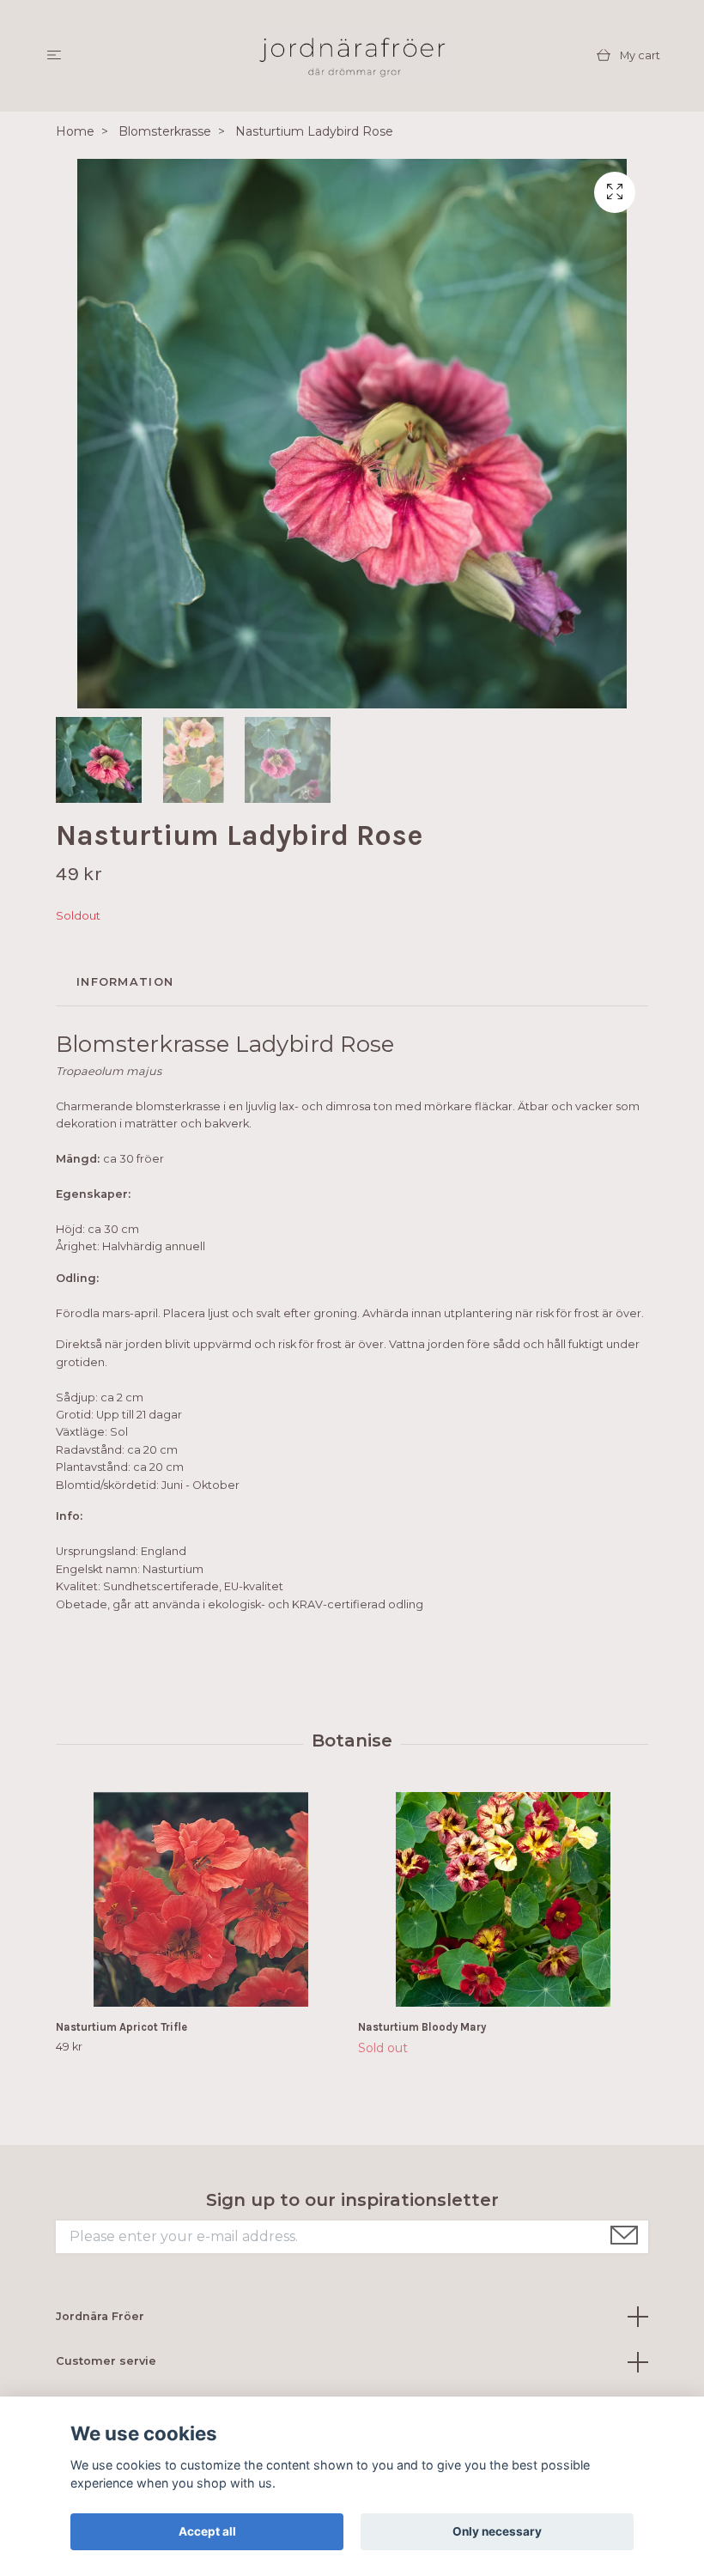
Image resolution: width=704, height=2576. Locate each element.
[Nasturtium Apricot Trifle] (200, 1899)
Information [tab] (125, 982)
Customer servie (106, 2361)
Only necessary (497, 2531)
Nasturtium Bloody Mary (422, 2027)
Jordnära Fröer (100, 2316)
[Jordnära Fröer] (352, 56)
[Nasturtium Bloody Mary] (503, 1899)
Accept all (207, 2531)
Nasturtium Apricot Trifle (121, 2027)
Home (75, 131)
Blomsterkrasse (165, 131)
